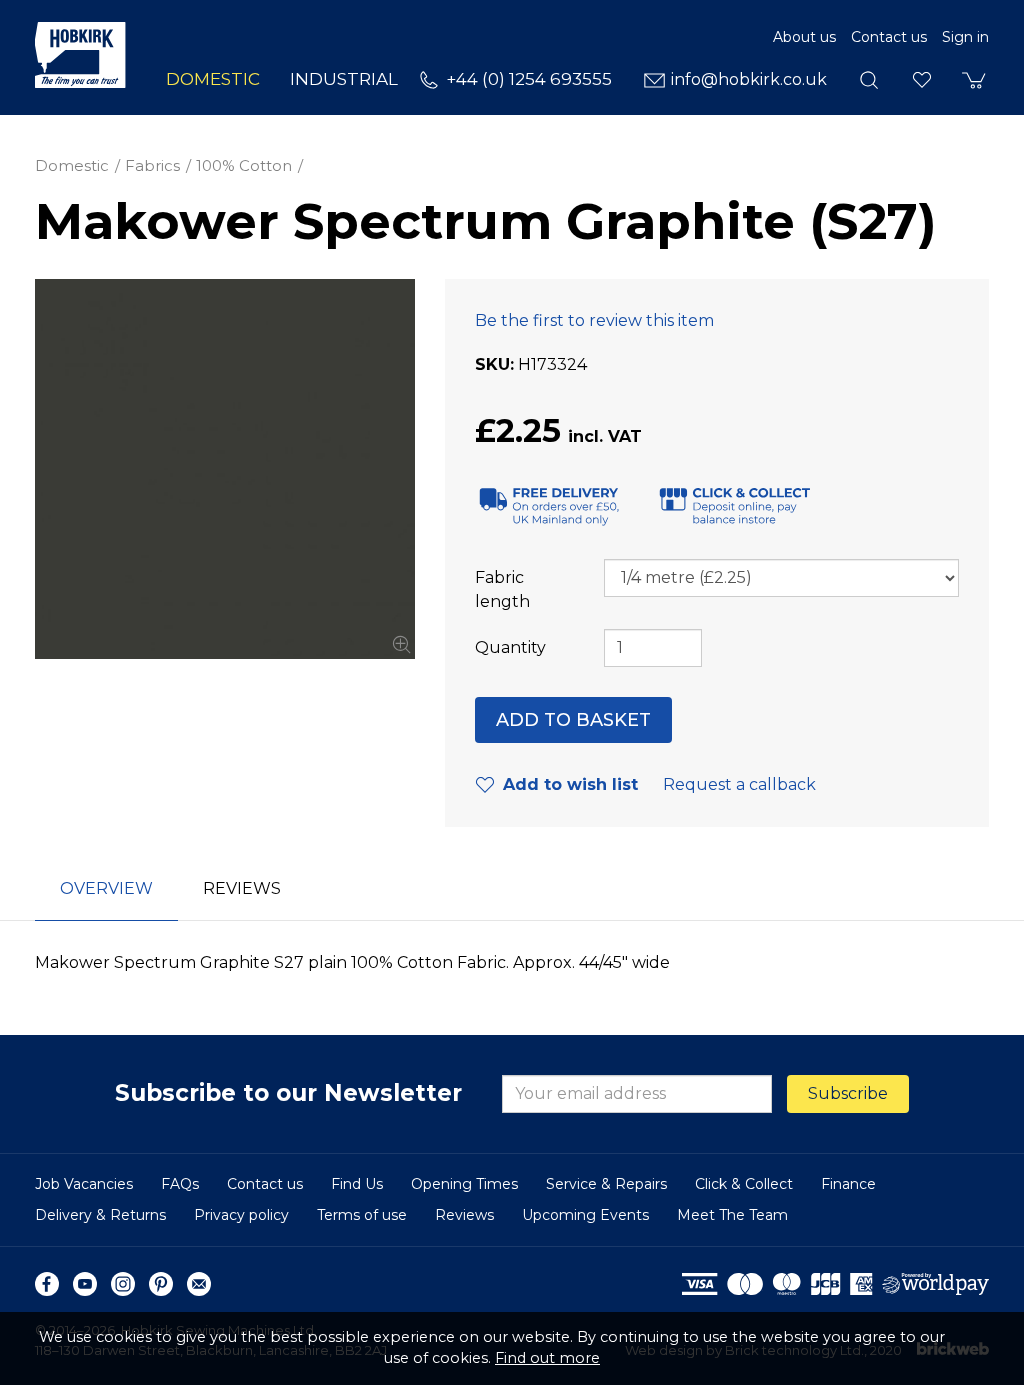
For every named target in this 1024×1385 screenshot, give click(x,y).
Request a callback (739, 784)
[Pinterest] (161, 1284)
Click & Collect (744, 1184)
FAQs (180, 1184)
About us (804, 37)
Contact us (889, 37)
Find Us (357, 1184)
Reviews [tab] (242, 888)
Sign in (965, 37)
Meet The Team (732, 1215)
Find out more (547, 1358)
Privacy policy (241, 1215)
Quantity (510, 647)
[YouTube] (85, 1284)
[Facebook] (47, 1284)
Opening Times (464, 1184)
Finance (848, 1184)
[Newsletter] (199, 1284)
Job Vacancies (84, 1184)
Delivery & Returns (100, 1215)
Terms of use (362, 1215)
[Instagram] (123, 1284)
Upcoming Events (585, 1215)
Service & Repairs (606, 1184)
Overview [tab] (106, 888)
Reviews (464, 1215)
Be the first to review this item (594, 320)
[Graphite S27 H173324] (225, 469)
